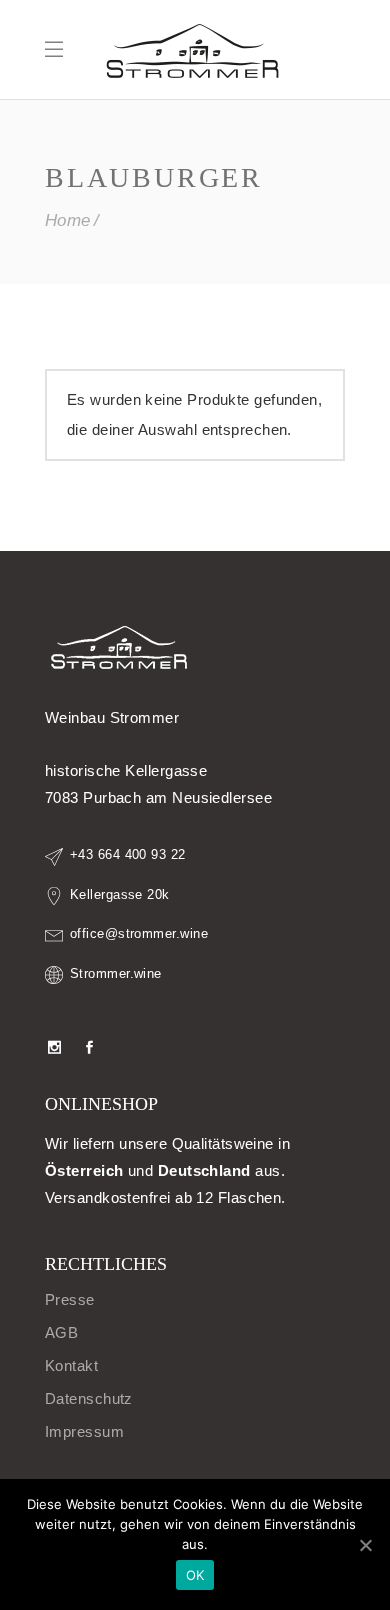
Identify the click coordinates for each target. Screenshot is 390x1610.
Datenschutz (89, 1398)
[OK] (365, 1545)
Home (68, 220)
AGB (61, 1332)
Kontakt (71, 1365)
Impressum (84, 1431)
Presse (70, 1299)
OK (195, 1575)
